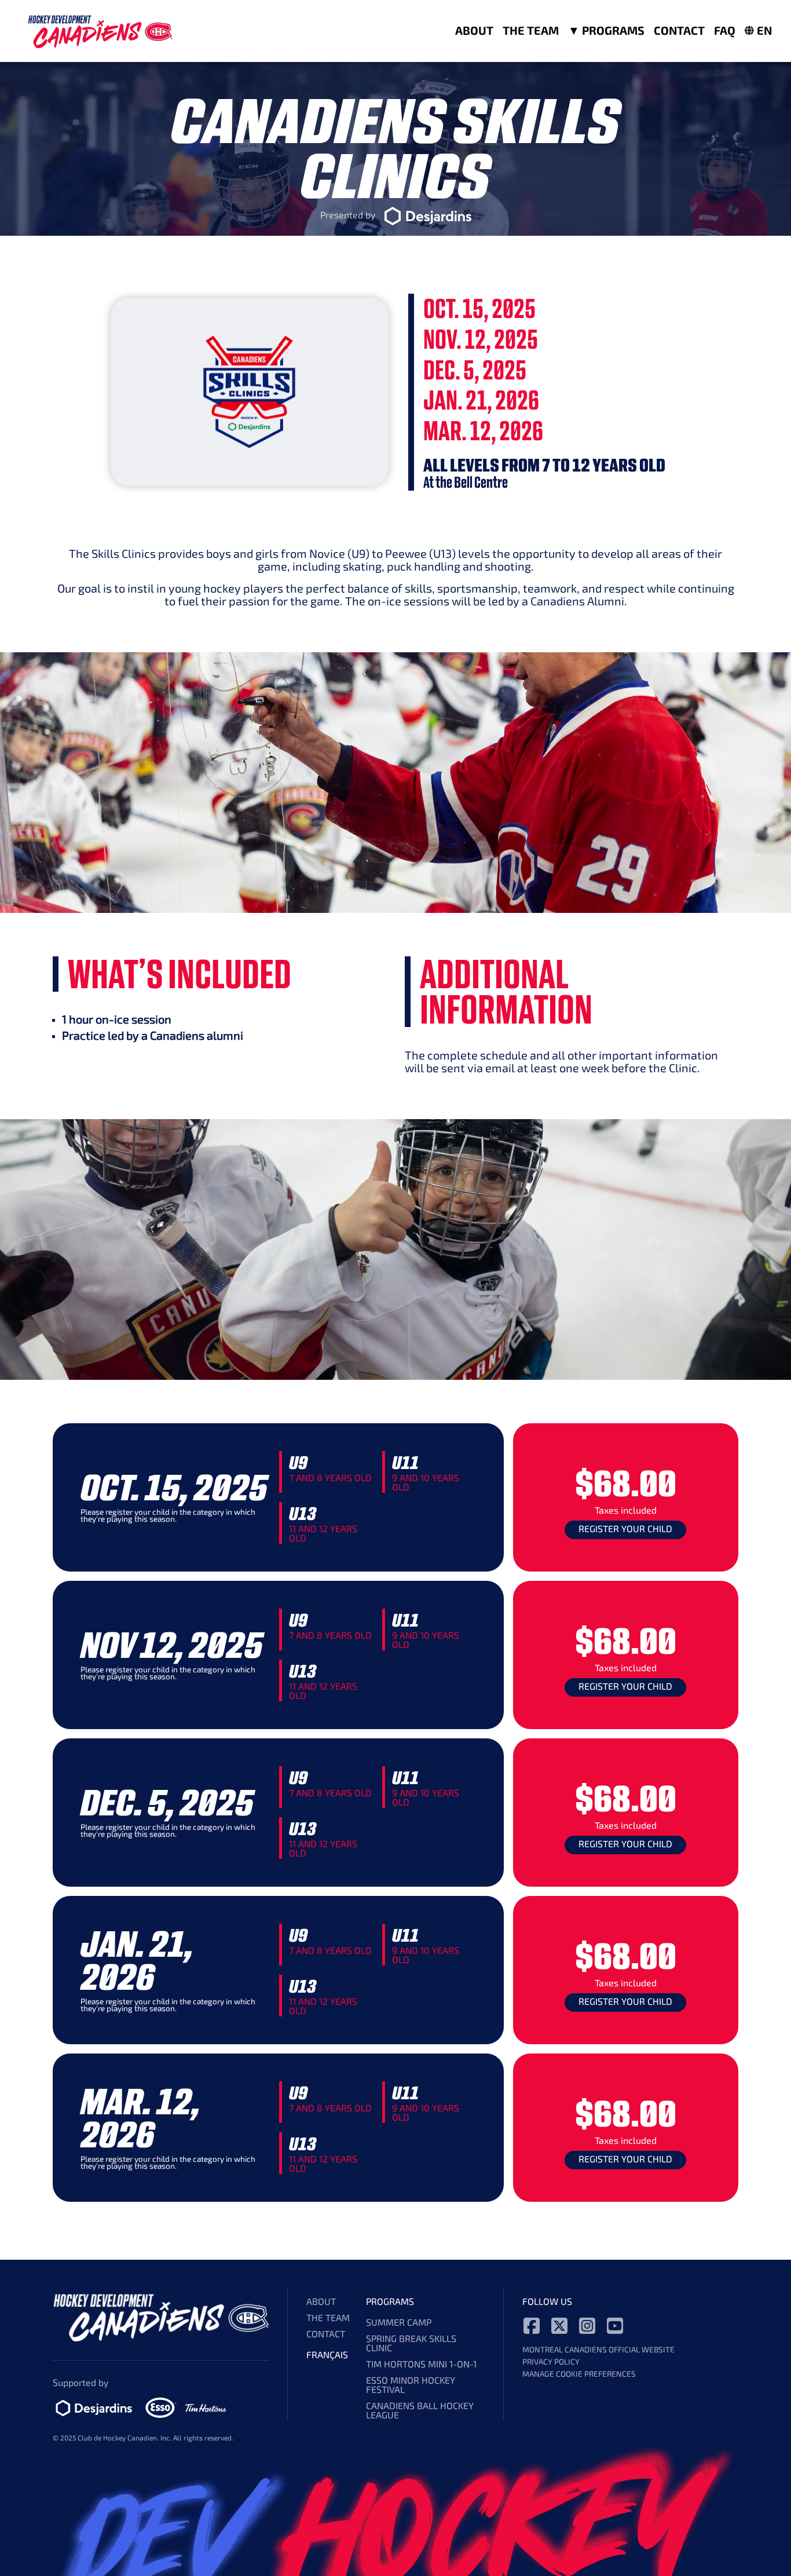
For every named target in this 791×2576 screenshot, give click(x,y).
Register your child (625, 1530)
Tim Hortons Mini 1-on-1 (421, 2365)
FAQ (725, 32)
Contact (679, 32)
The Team (531, 32)
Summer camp (399, 2323)
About (474, 32)
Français (327, 2356)
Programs (612, 32)
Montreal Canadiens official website (598, 2350)
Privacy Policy (551, 2363)
